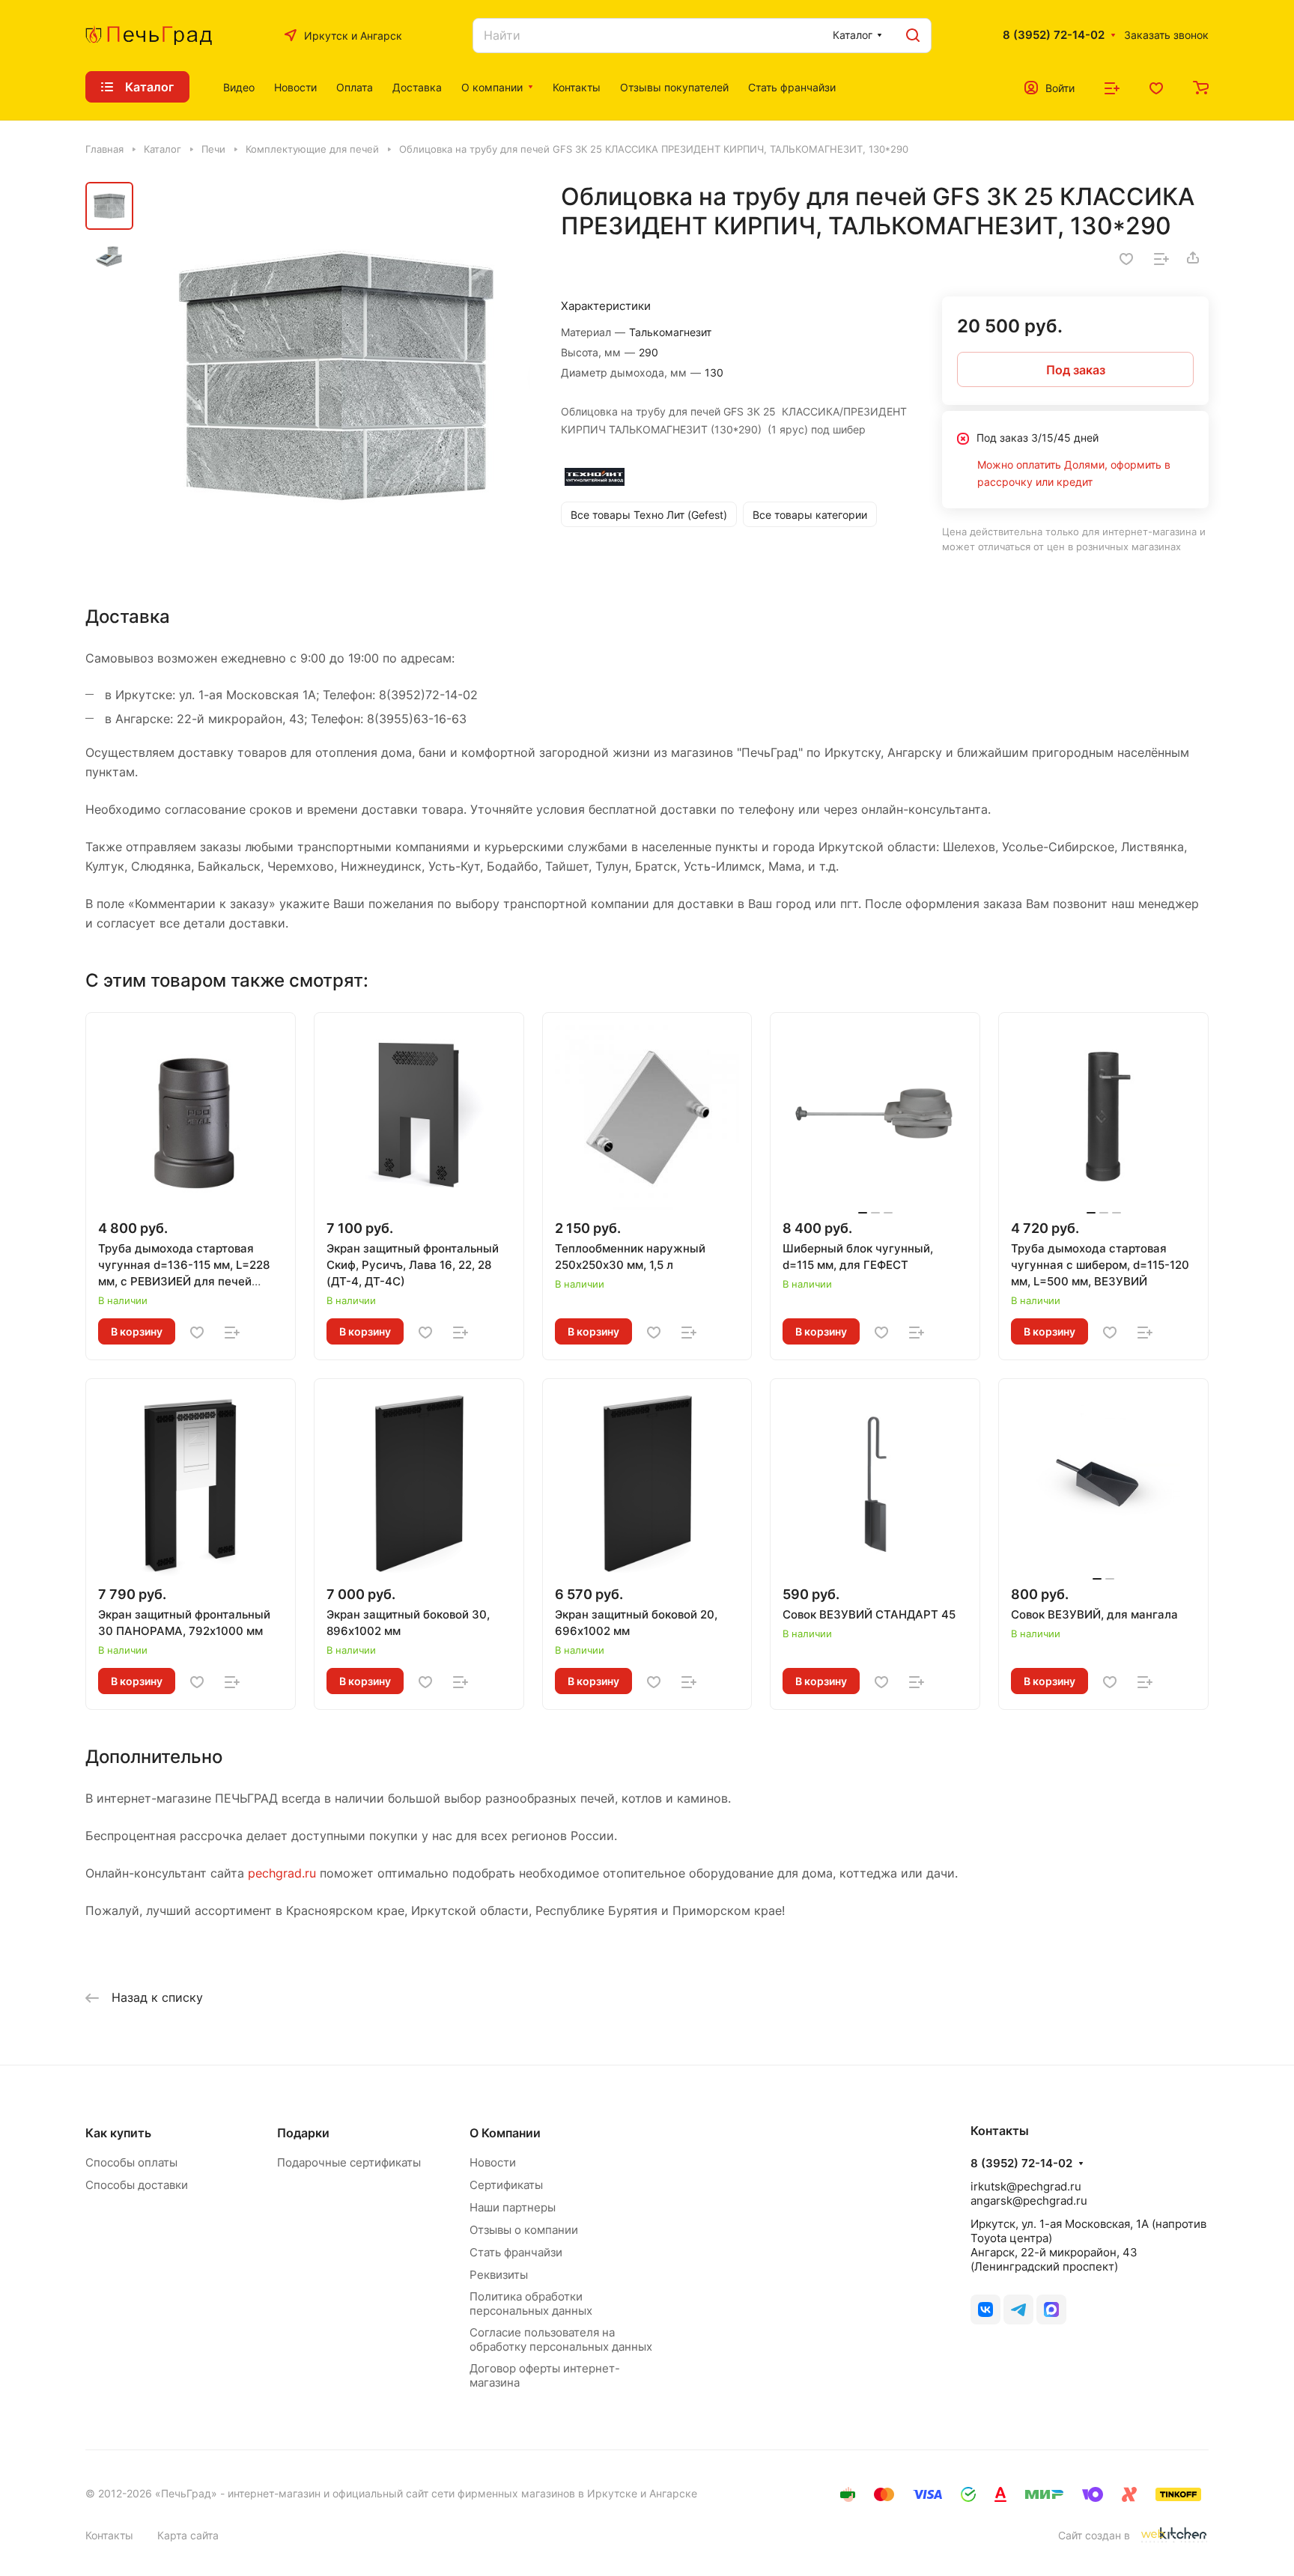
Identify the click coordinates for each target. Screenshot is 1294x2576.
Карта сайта (188, 2535)
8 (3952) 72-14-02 (1054, 35)
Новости (493, 2162)
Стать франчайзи (516, 2252)
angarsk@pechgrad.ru (1029, 2201)
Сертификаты (506, 2185)
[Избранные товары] (1156, 87)
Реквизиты (499, 2275)
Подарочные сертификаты (349, 2162)
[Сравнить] (1161, 258)
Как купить (118, 2133)
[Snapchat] (1051, 2309)
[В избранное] (1126, 258)
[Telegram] (1018, 2309)
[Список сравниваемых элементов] (1112, 87)
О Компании (505, 2133)
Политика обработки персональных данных (531, 2304)
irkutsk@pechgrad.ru (1026, 2186)
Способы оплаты (131, 2162)
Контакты (109, 2535)
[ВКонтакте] (985, 2309)
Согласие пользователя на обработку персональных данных (561, 2339)
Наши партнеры (513, 2207)
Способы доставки (137, 2185)
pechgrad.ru (282, 1873)
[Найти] (913, 36)
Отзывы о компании (524, 2230)
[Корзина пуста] (1201, 87)
